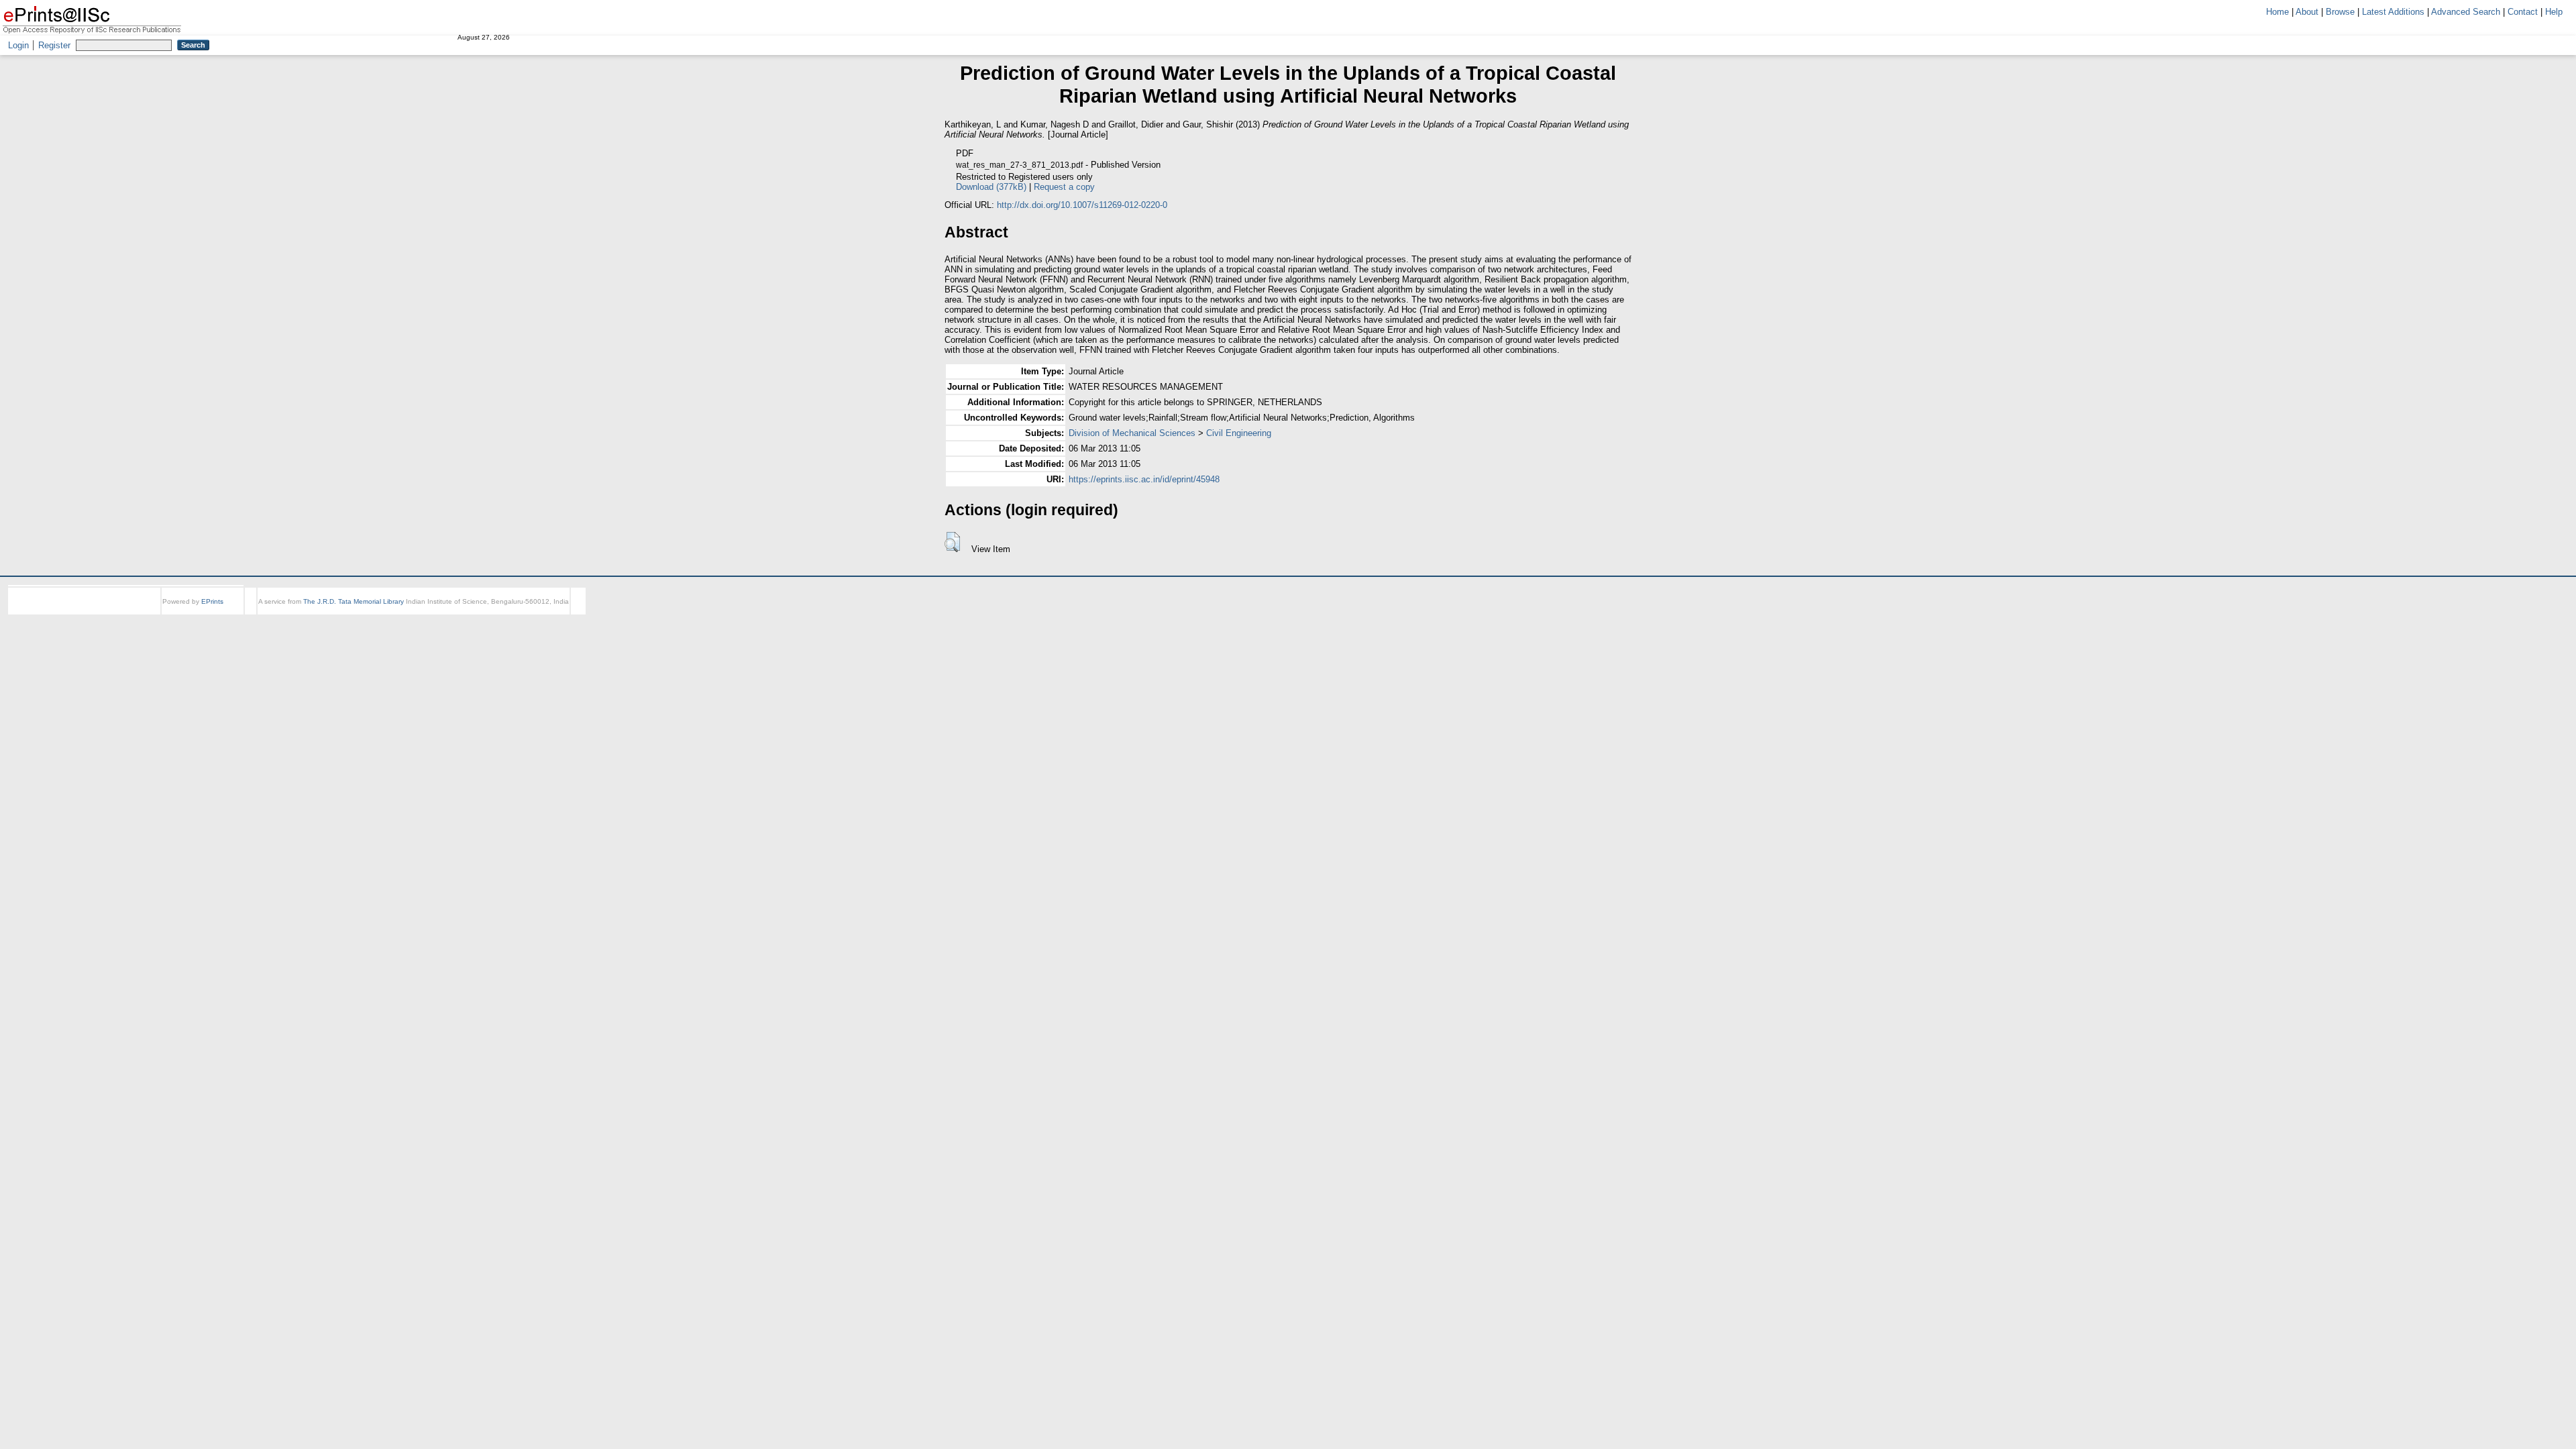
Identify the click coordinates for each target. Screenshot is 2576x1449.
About (2307, 12)
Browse (2340, 12)
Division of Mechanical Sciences (1132, 433)
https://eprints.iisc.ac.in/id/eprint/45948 (1144, 479)
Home (2277, 12)
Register (54, 45)
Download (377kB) (1188, 187)
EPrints (212, 601)
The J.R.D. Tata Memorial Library (354, 601)
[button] (952, 542)
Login (18, 45)
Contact (2523, 12)
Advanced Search (2466, 12)
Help (2554, 12)
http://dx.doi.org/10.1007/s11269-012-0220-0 (1082, 205)
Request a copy (1261, 187)
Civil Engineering (1239, 433)
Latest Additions (2393, 12)
